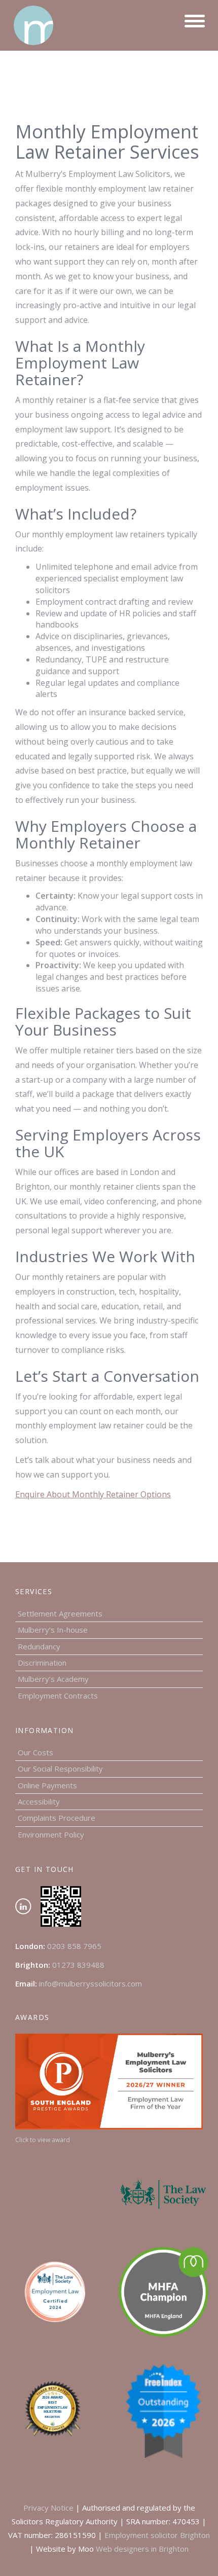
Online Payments (47, 1785)
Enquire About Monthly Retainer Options (93, 1494)
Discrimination (42, 1663)
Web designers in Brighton (142, 2549)
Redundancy (39, 1646)
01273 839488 (78, 1965)
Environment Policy (51, 1834)
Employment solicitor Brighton (157, 2535)
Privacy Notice (48, 2508)
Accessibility (39, 1801)
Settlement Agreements (60, 1613)
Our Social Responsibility (60, 1769)
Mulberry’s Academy (53, 1679)
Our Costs (35, 1752)
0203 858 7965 (74, 1946)
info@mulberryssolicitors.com (90, 1983)
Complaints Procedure (57, 1818)
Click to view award (43, 2140)
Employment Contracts (58, 1696)
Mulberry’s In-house (53, 1630)
